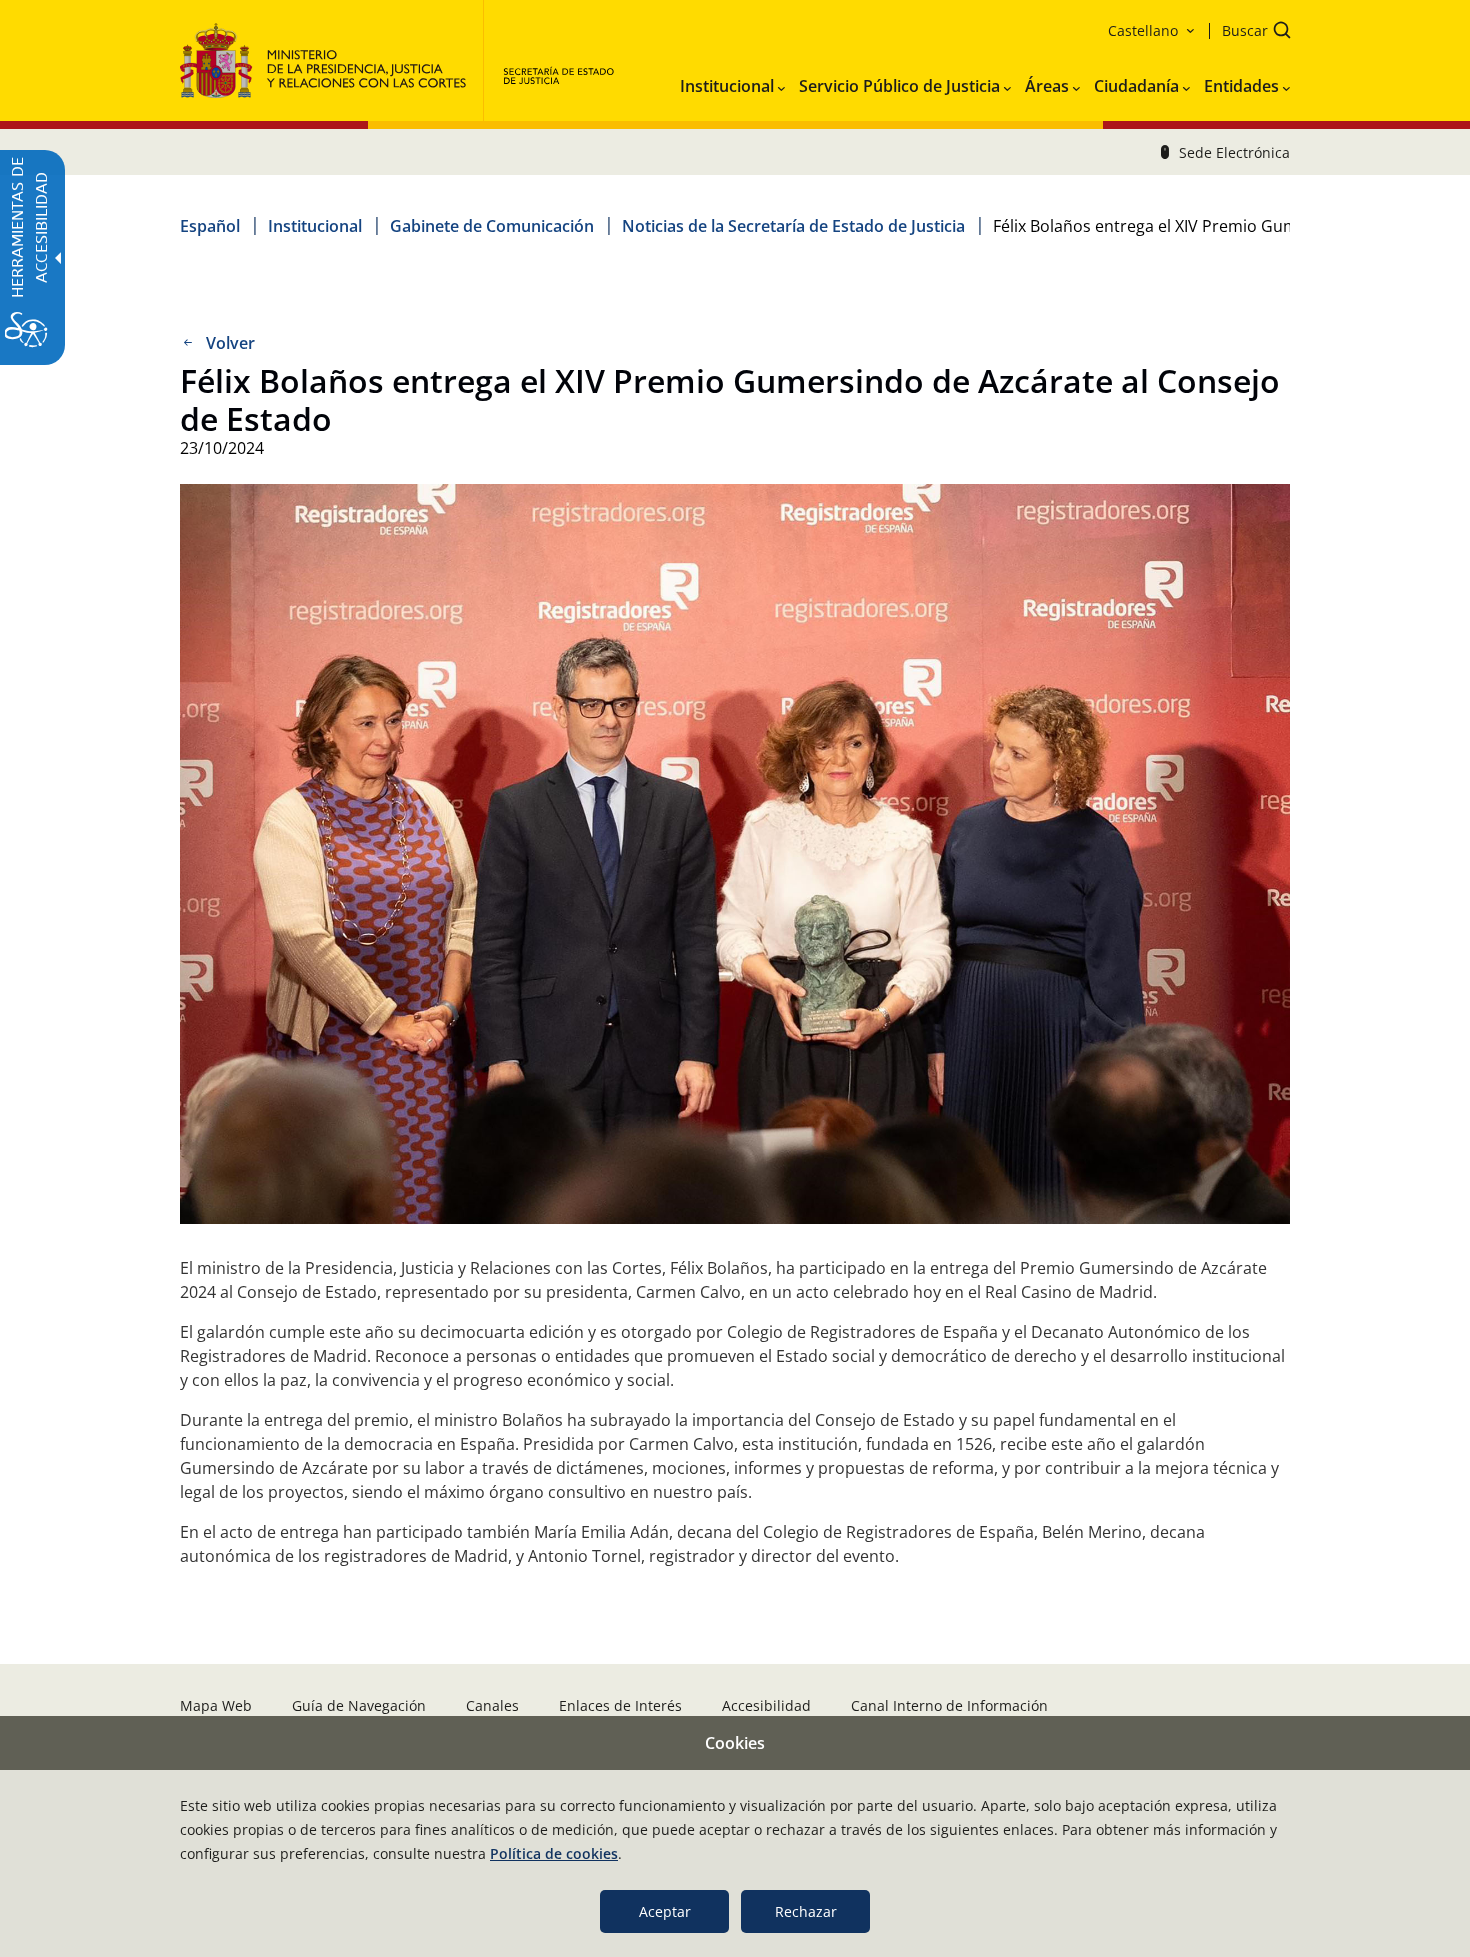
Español (210, 226)
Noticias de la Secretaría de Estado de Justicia (793, 226)
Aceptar (665, 1911)
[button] (1250, 32)
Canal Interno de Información (949, 1705)
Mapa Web (216, 1705)
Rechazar (806, 1911)
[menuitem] (732, 82)
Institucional (315, 226)
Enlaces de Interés (620, 1705)
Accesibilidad (766, 1705)
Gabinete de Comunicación (492, 226)
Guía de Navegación (359, 1705)
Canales (492, 1705)
